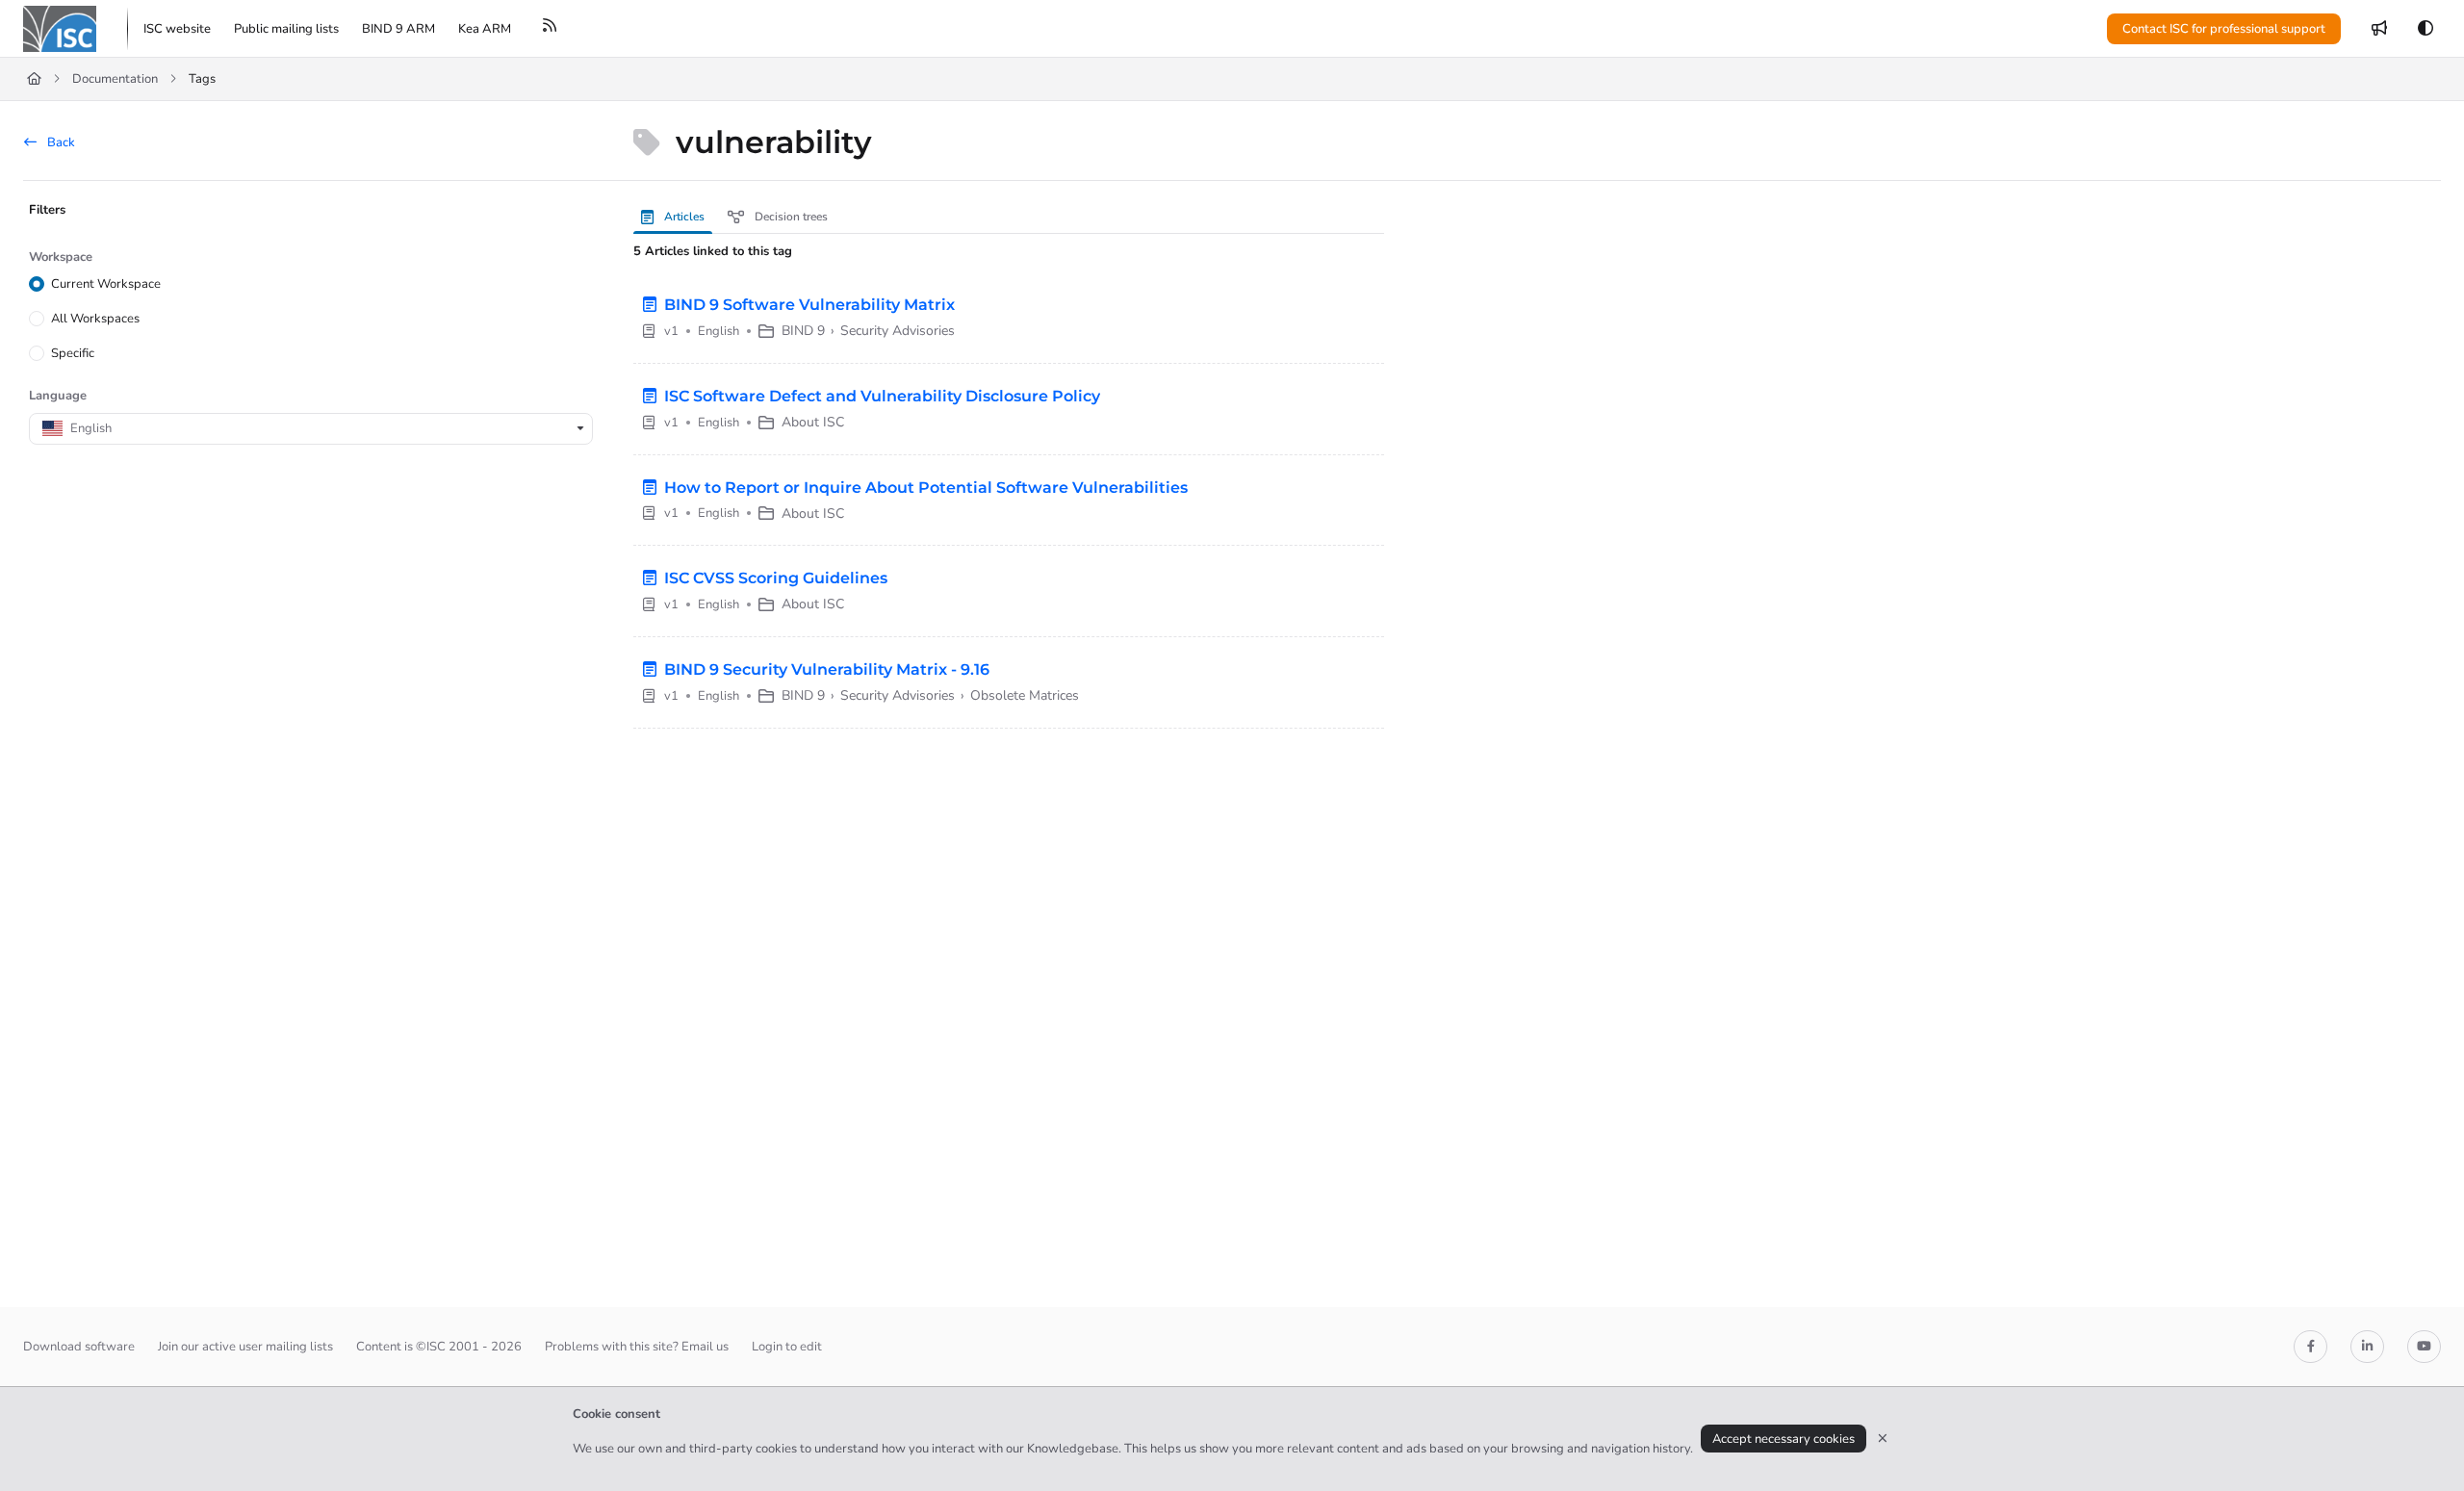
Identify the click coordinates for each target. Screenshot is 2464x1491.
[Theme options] (2425, 29)
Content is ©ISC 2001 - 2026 (439, 1347)
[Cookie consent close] (1883, 1439)
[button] (2421, 1443)
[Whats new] (2379, 29)
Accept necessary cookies (1784, 1439)
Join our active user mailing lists (245, 1347)
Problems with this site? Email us (637, 1347)
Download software (79, 1347)
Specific (73, 353)
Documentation (115, 79)
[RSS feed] (550, 29)
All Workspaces (95, 319)
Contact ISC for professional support (2224, 29)
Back (60, 142)
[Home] (60, 29)
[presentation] (677, 217)
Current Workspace (106, 284)
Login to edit (787, 1347)
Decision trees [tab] (790, 217)
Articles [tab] (683, 217)
